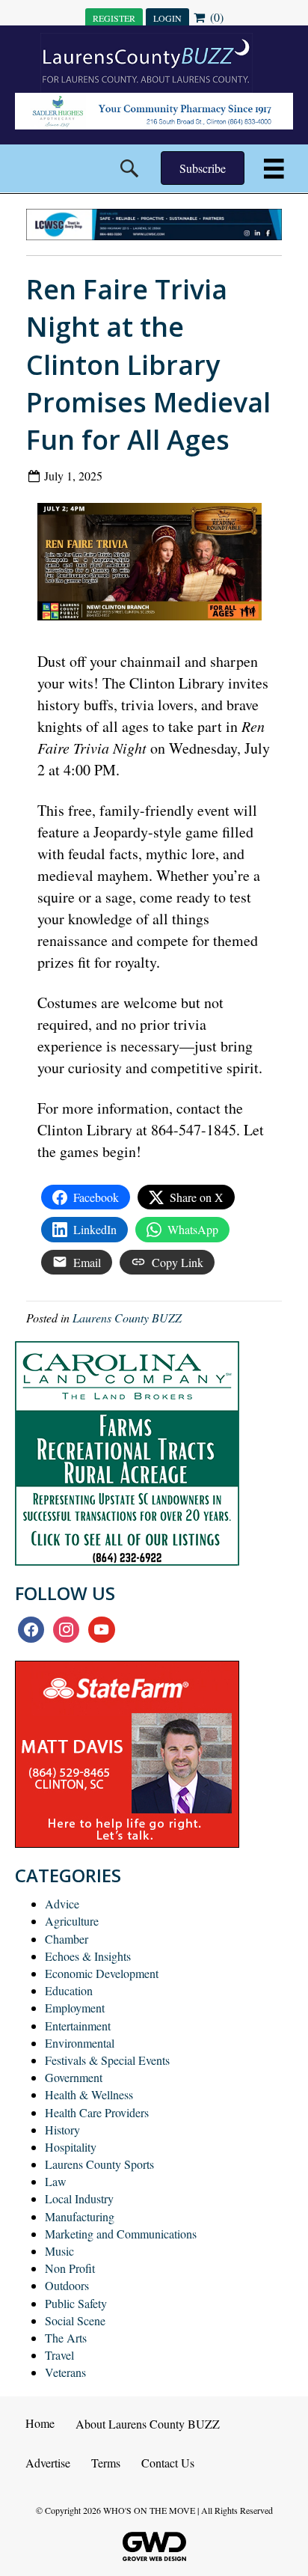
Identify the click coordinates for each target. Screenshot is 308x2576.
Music (59, 2251)
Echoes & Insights (88, 1956)
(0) (215, 17)
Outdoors (67, 2285)
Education (69, 1990)
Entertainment (78, 2026)
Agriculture (72, 1921)
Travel (59, 2355)
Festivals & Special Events (107, 2060)
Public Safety (76, 2303)
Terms (106, 2463)
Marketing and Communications (121, 2234)
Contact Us (168, 2463)
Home (40, 2423)
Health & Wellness (89, 2094)
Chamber (67, 1939)
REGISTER (114, 18)
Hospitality (71, 2147)
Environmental (80, 2043)
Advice (62, 1904)
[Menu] (274, 169)
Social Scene (75, 2320)
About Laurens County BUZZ (148, 2424)
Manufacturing (80, 2216)
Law (56, 2181)
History (62, 2130)
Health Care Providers (97, 2112)
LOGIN (167, 18)
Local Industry (79, 2198)
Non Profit (70, 2268)
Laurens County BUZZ (127, 1318)
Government (74, 2077)
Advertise (48, 2463)
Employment (75, 2008)
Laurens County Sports (99, 2164)
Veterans (65, 2372)
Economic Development (102, 1973)
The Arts (66, 2338)
